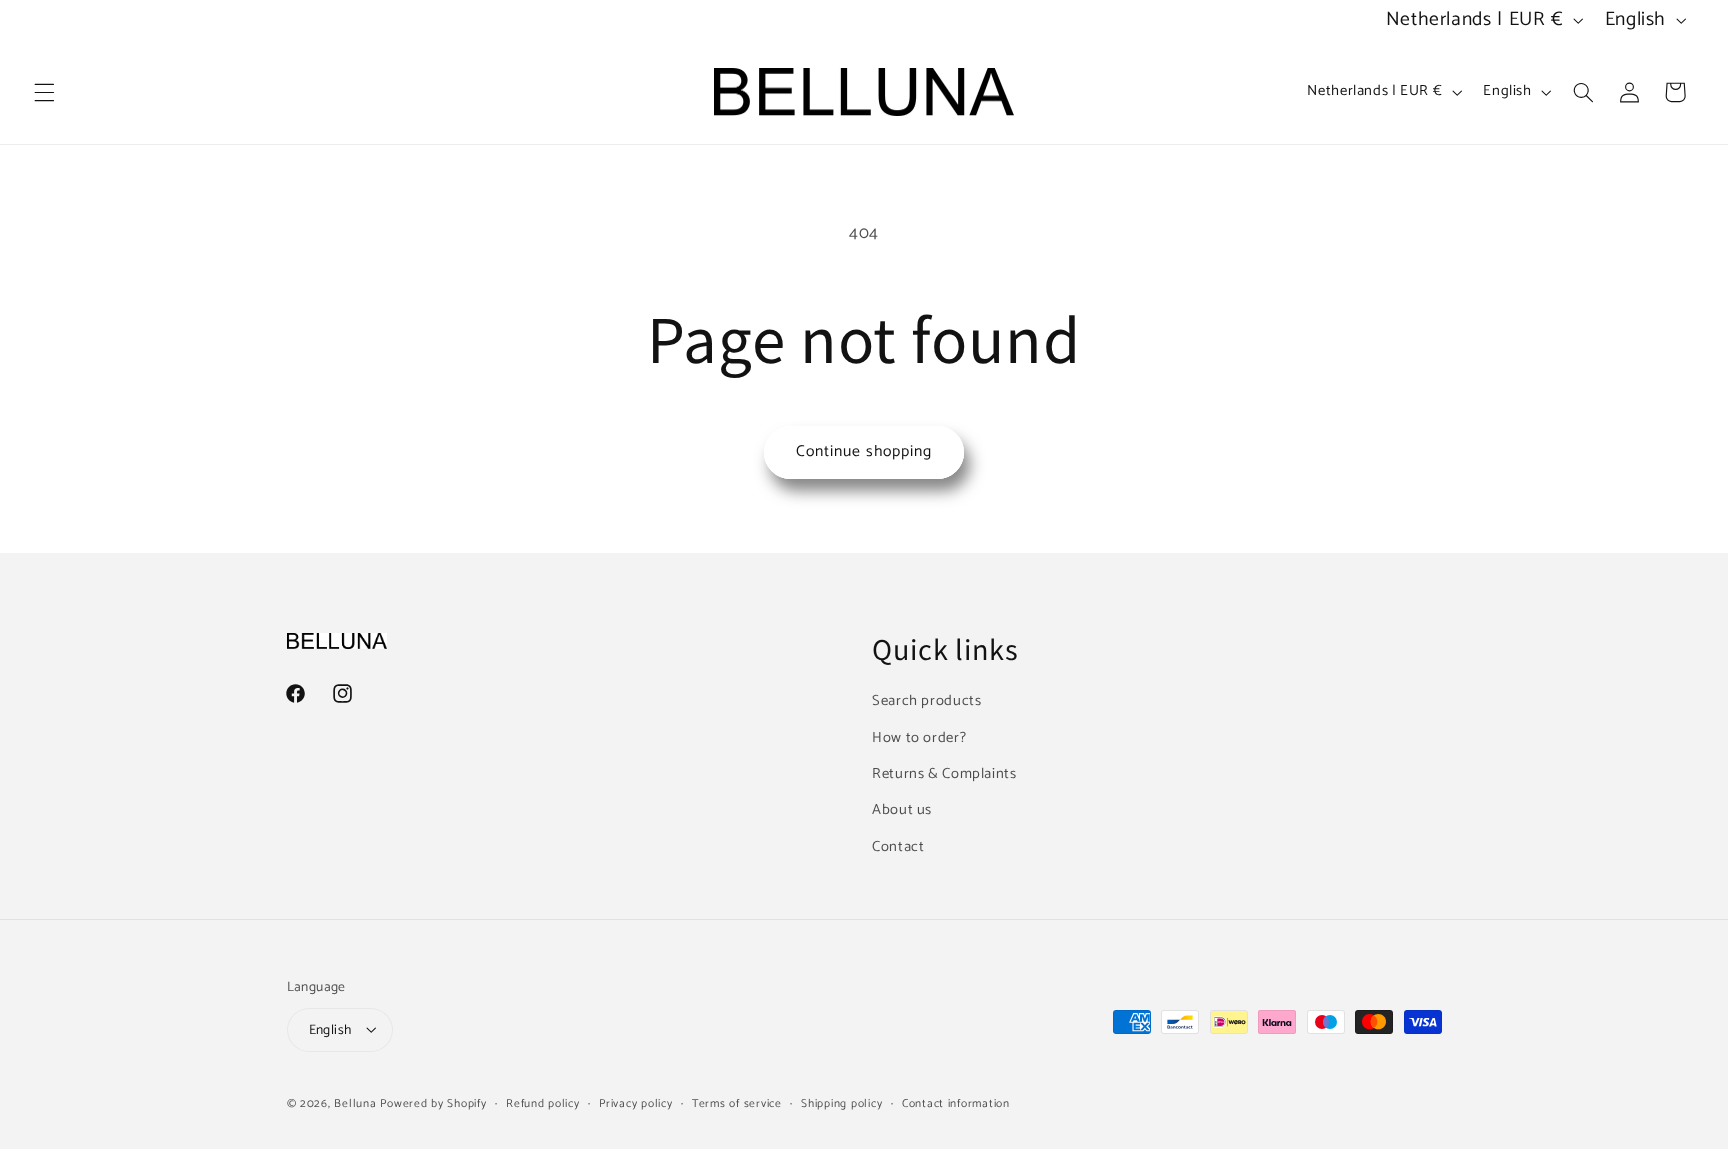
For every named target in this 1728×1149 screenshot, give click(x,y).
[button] (44, 92)
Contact (898, 847)
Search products (926, 702)
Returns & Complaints (944, 774)
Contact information (956, 1102)
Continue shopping (864, 452)
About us (902, 811)
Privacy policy (635, 1102)
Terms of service (737, 1102)
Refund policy (543, 1102)
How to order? (919, 738)
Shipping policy (841, 1102)
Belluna (355, 1102)
